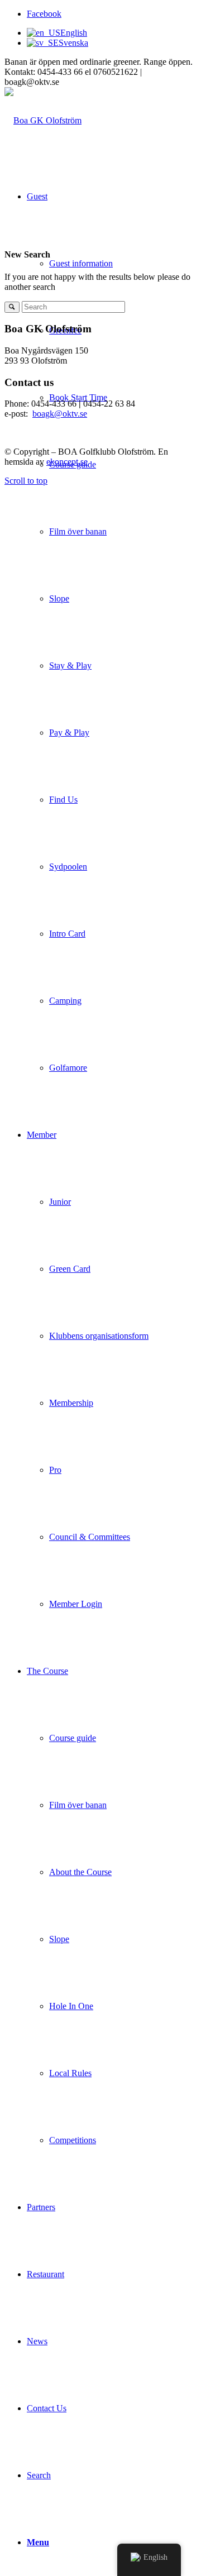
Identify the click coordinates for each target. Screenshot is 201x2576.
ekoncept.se (67, 462)
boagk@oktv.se (60, 414)
